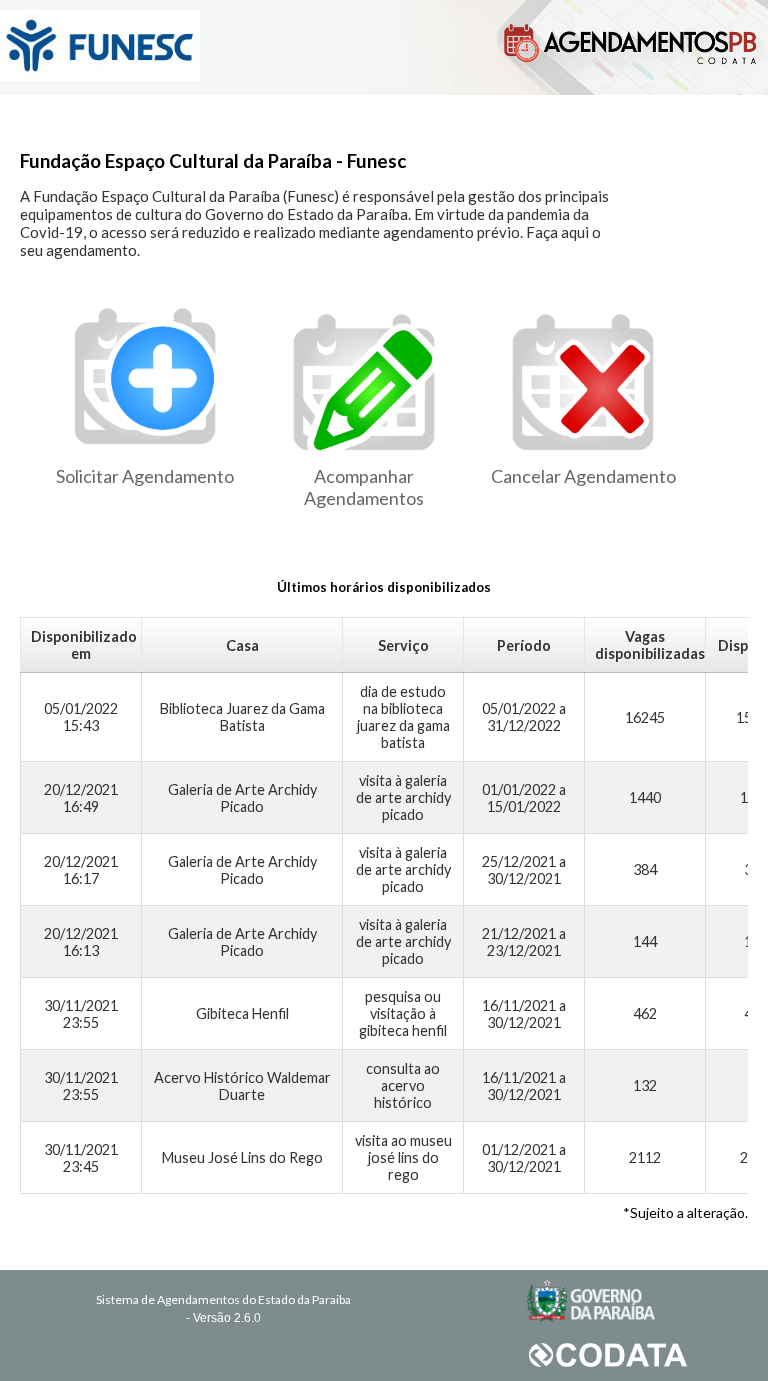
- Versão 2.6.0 (223, 1318)
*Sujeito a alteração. (685, 1212)
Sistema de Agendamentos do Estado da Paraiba (223, 1299)
